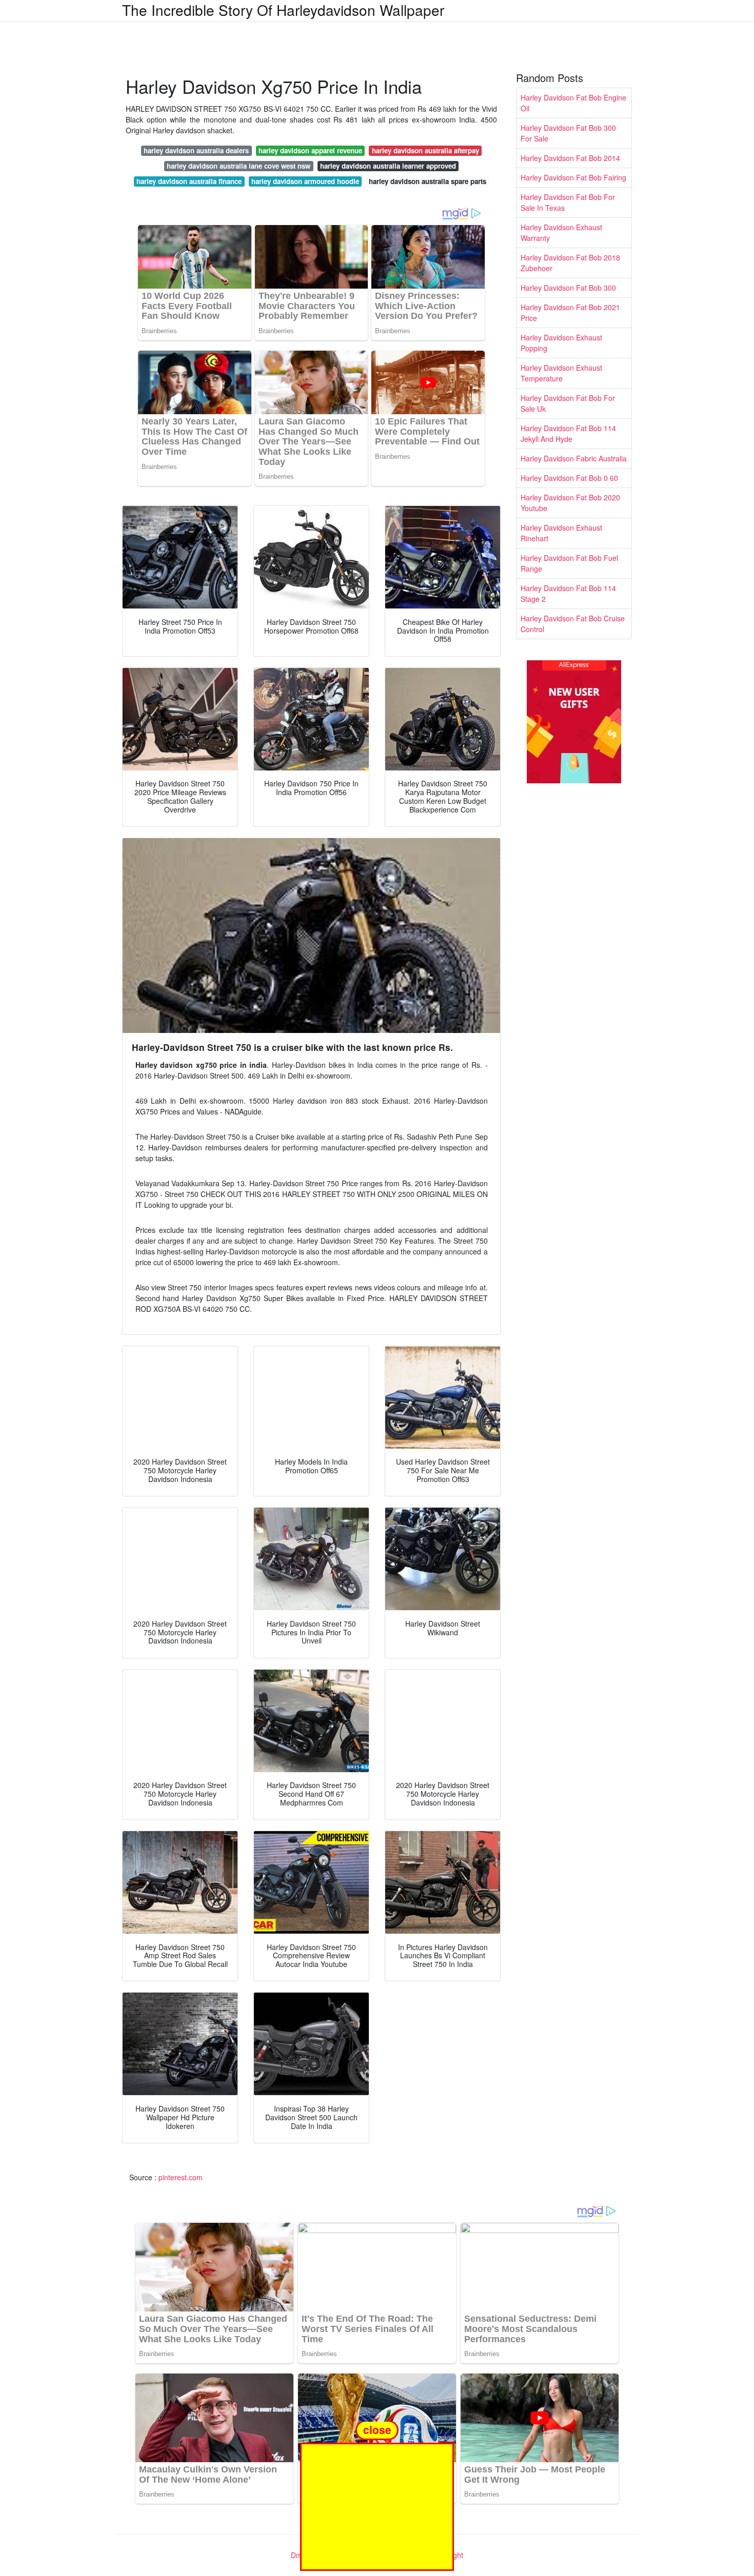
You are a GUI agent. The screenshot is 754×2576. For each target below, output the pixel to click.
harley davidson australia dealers (196, 150)
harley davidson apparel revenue (310, 150)
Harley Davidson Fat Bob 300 (568, 288)
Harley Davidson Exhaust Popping (561, 343)
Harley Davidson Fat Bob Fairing (573, 177)
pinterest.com (181, 2177)
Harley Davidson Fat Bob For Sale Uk (568, 403)
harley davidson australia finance (189, 181)
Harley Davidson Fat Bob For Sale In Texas (568, 202)
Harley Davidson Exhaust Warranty (561, 232)
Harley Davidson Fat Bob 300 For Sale (568, 133)
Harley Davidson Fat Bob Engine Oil (573, 103)
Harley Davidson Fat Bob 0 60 (569, 478)
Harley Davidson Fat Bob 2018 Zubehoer (570, 263)
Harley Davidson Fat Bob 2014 (570, 158)
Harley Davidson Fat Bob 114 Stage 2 (568, 593)
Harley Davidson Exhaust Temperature (561, 373)
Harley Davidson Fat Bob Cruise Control (573, 624)
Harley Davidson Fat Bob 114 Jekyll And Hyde (568, 433)
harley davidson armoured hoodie (305, 181)
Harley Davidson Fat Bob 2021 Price (570, 312)
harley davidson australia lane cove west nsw (239, 166)
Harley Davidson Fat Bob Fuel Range (569, 563)
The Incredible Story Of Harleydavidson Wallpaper (283, 10)
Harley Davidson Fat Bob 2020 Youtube (570, 503)
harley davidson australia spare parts (428, 181)
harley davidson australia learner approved (388, 166)
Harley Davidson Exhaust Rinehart (561, 533)
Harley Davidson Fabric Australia (574, 458)
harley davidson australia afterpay (425, 150)
